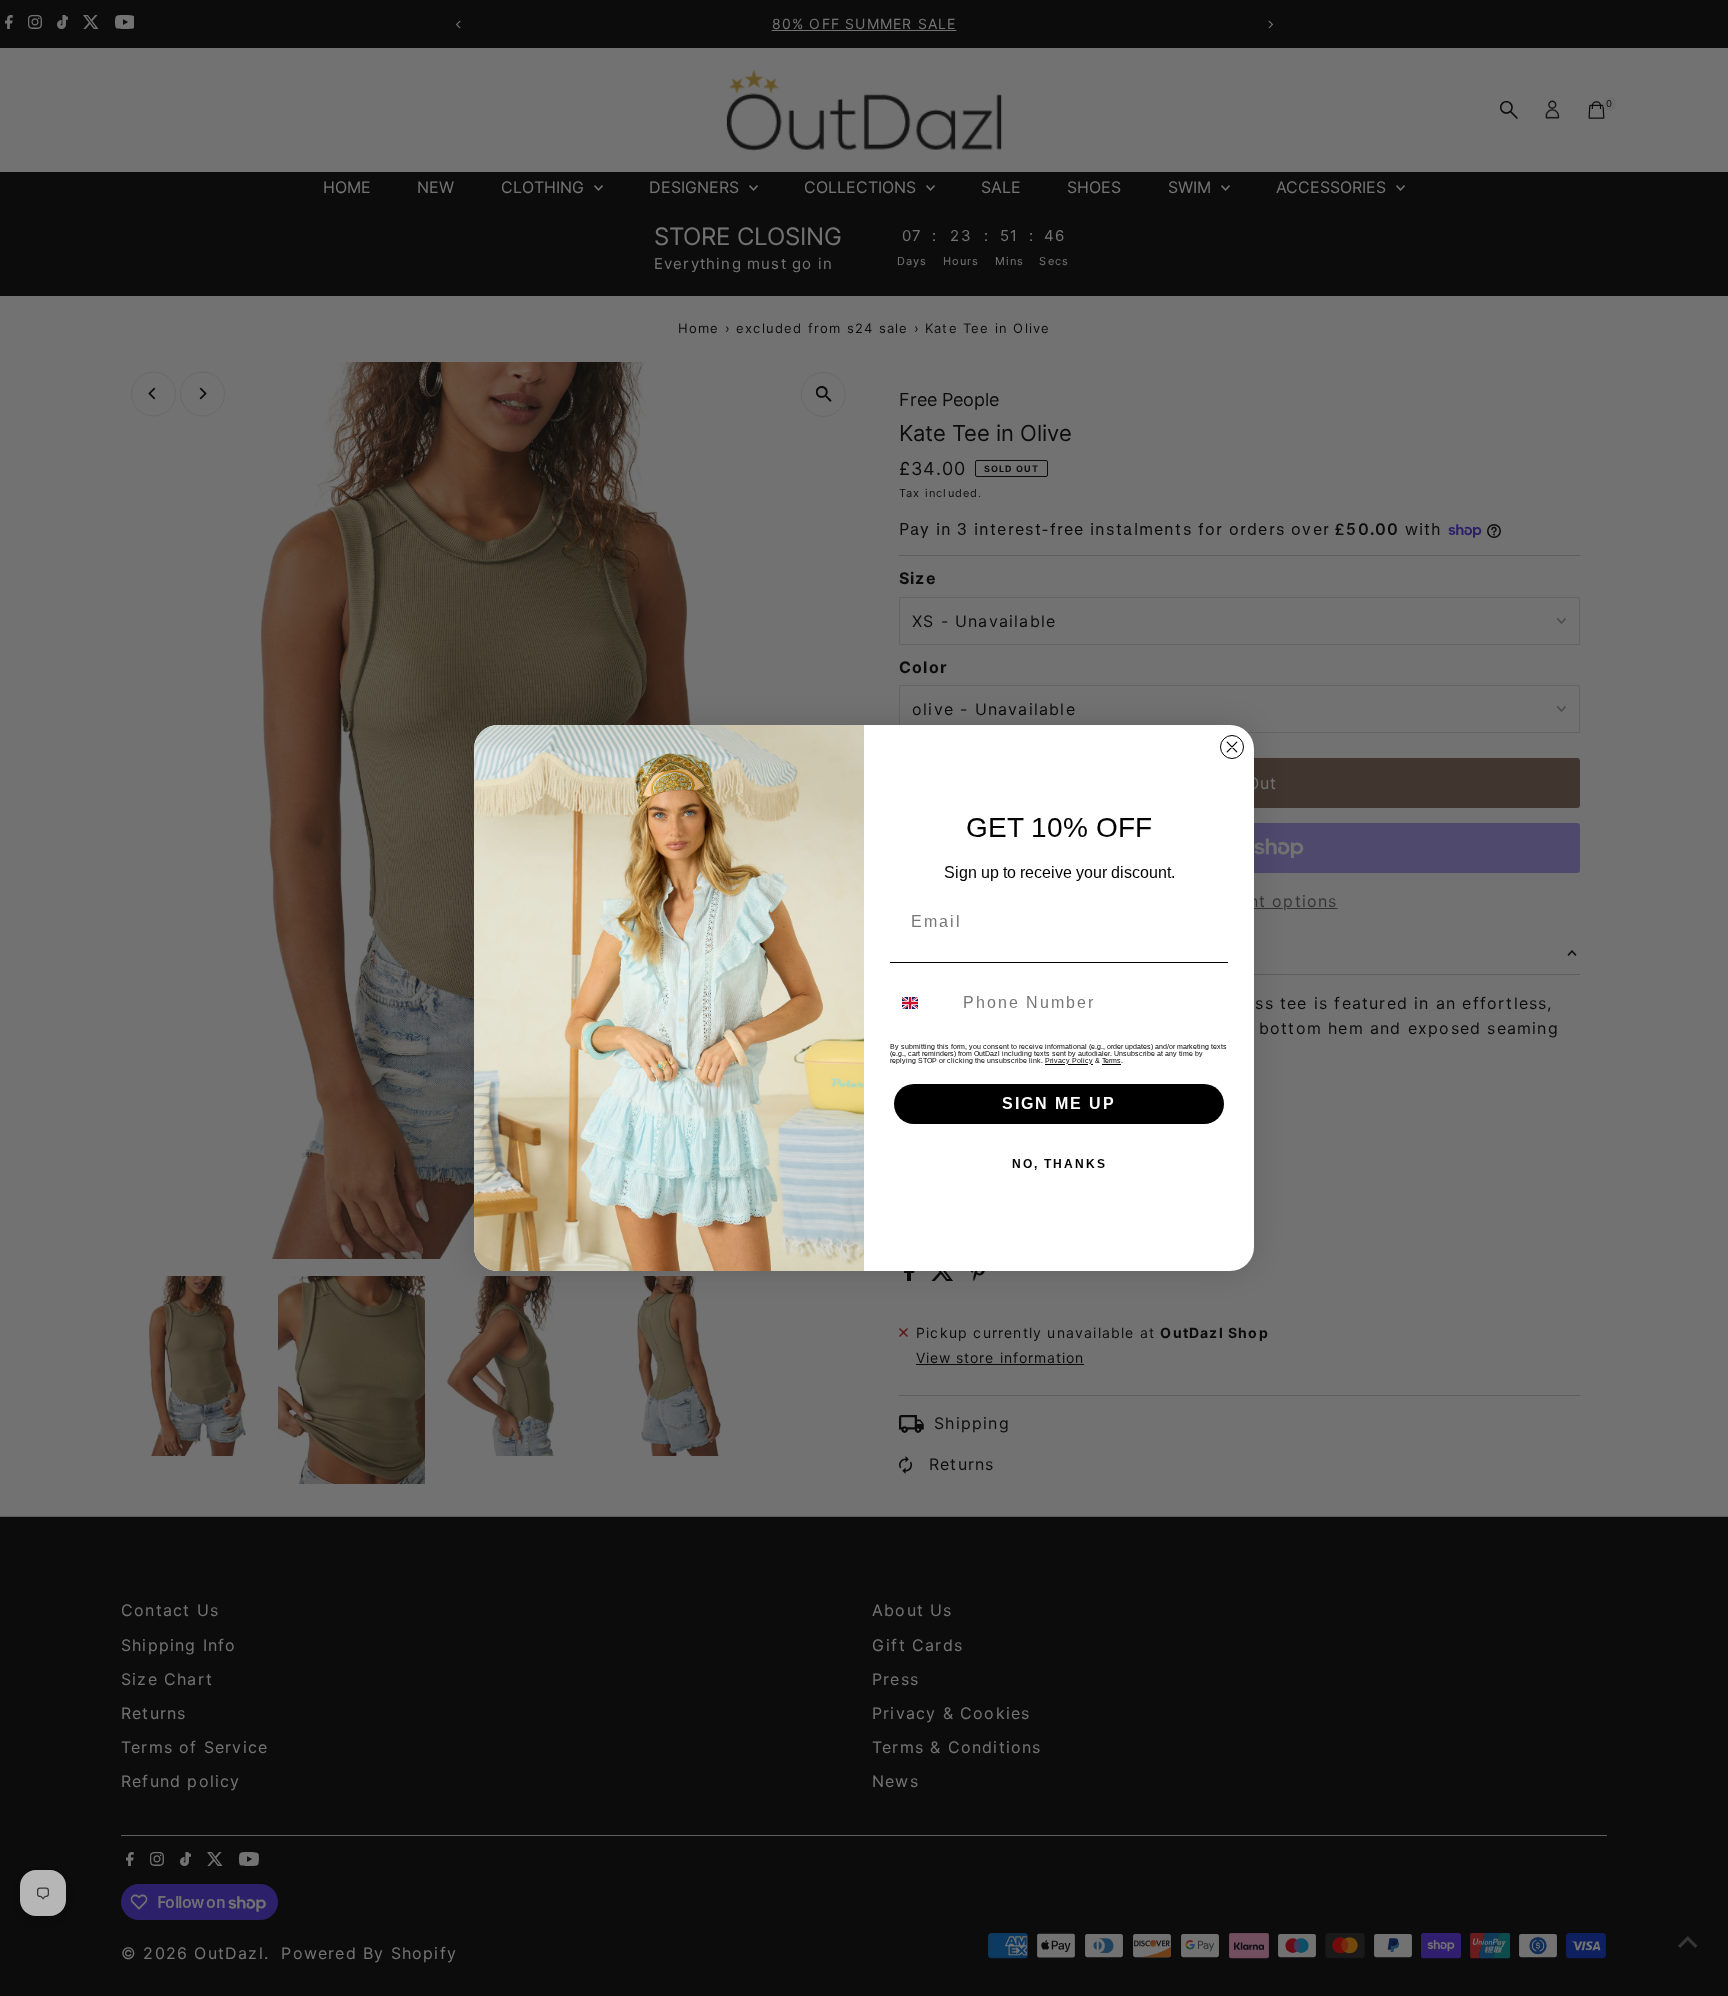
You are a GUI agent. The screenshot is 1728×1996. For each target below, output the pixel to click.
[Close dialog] (1232, 747)
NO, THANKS (1059, 1164)
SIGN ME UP (1059, 1103)
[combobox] (922, 1003)
